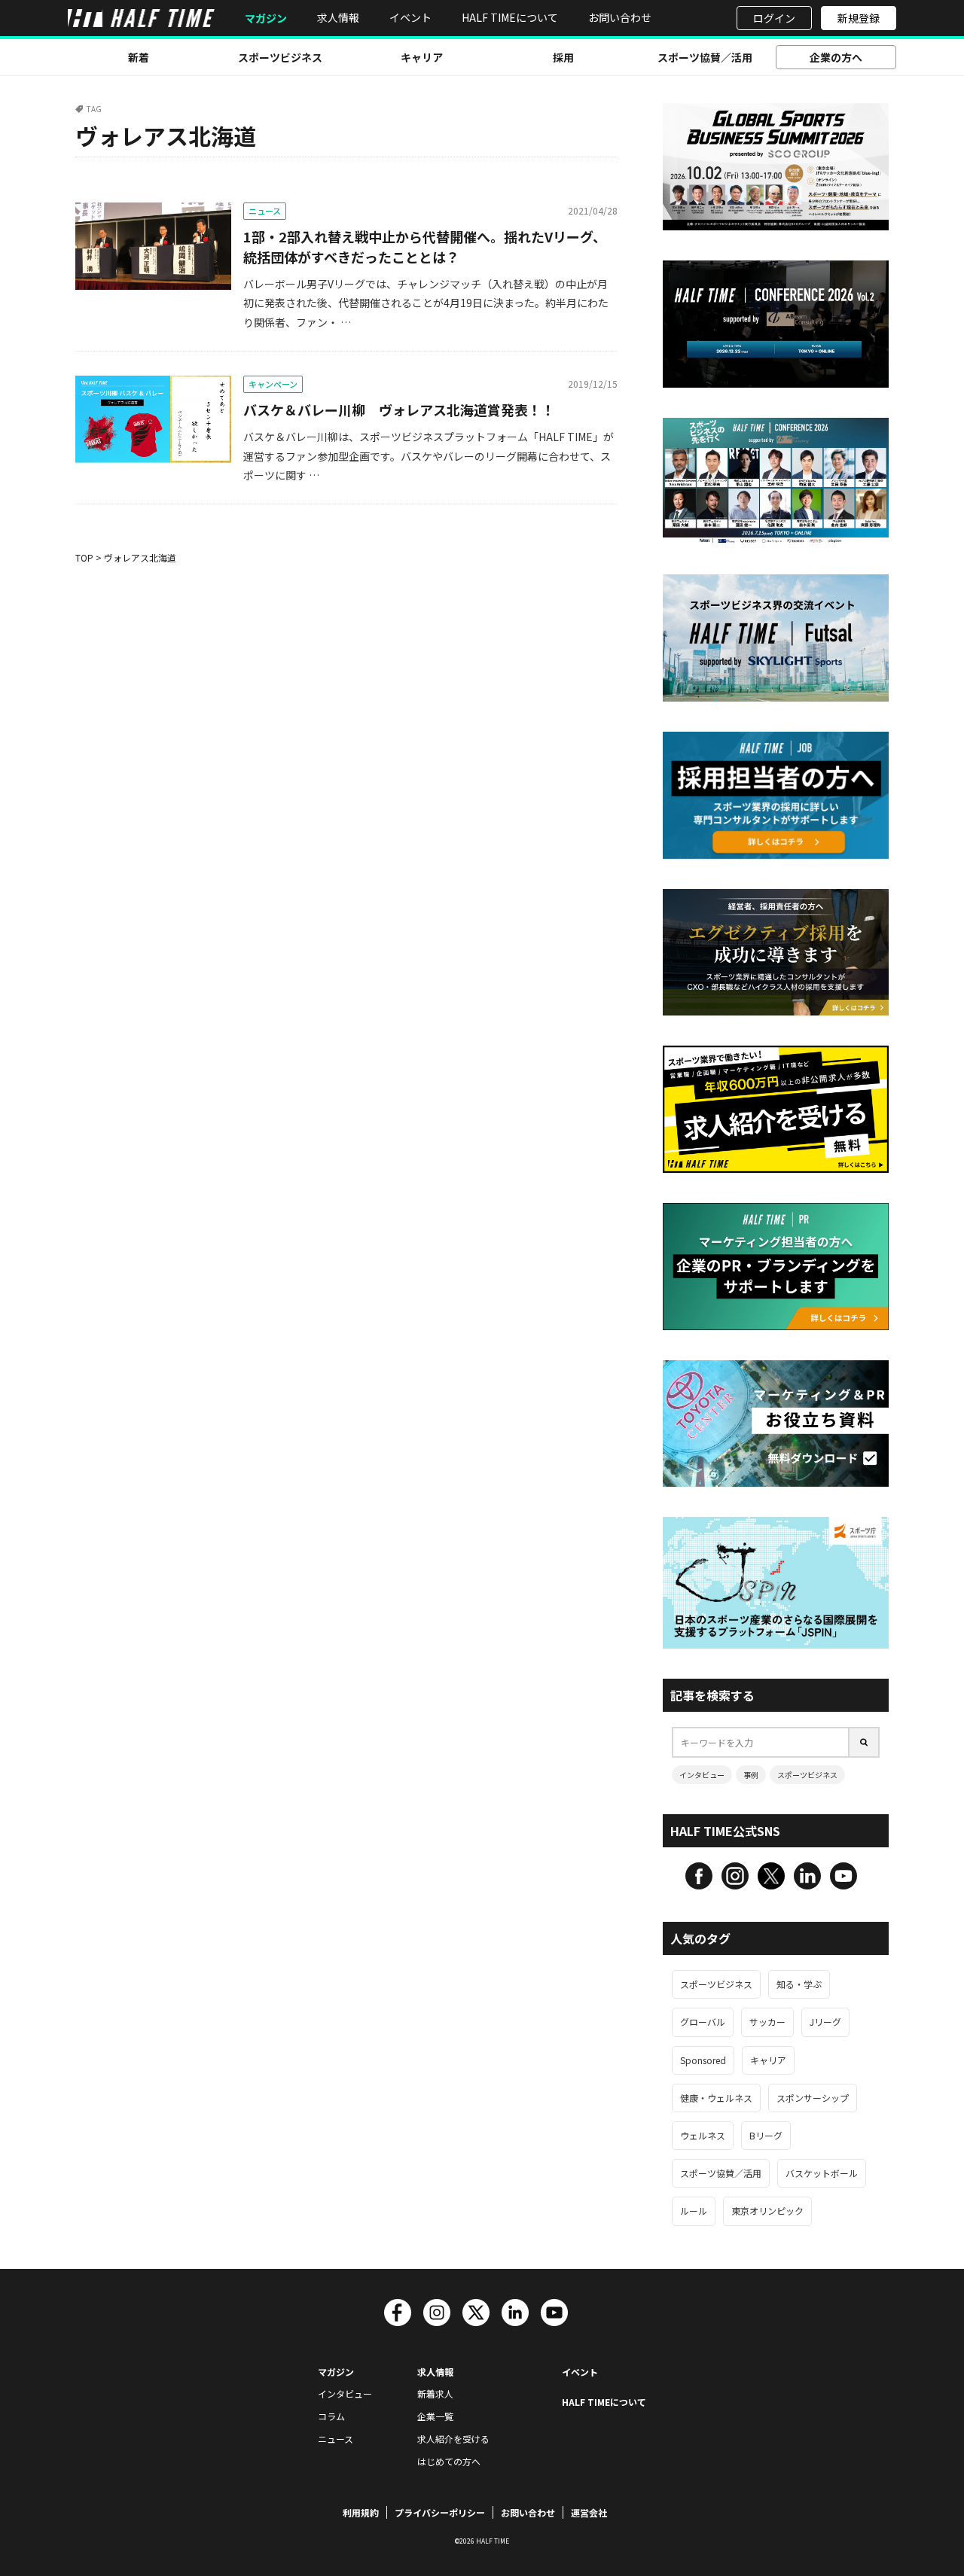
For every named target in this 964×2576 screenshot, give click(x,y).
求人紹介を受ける (453, 2439)
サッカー (767, 2022)
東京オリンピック (767, 2211)
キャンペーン (273, 384)
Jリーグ (825, 2022)
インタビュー (702, 1775)
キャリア (422, 57)
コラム (331, 2416)
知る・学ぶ (799, 1984)
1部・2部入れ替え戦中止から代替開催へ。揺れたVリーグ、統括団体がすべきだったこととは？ (425, 247)
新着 (139, 57)
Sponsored (703, 2060)
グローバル (703, 2022)
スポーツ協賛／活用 (705, 57)
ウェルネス (703, 2135)
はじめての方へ (449, 2461)
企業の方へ (836, 57)
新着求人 (435, 2393)
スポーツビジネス (280, 57)
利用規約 (361, 2512)
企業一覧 (435, 2416)
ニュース (265, 211)
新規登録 (859, 18)
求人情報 (338, 17)
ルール (694, 2211)
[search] (865, 1742)
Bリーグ (766, 2135)
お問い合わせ (620, 17)
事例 (751, 1775)
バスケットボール (822, 2173)
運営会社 (589, 2512)
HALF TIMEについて (510, 17)
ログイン (774, 18)
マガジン (266, 18)
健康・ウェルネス (716, 2098)
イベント (410, 17)
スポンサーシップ (813, 2098)
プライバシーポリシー (440, 2512)
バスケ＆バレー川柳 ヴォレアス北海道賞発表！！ (399, 410)
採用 (563, 57)
